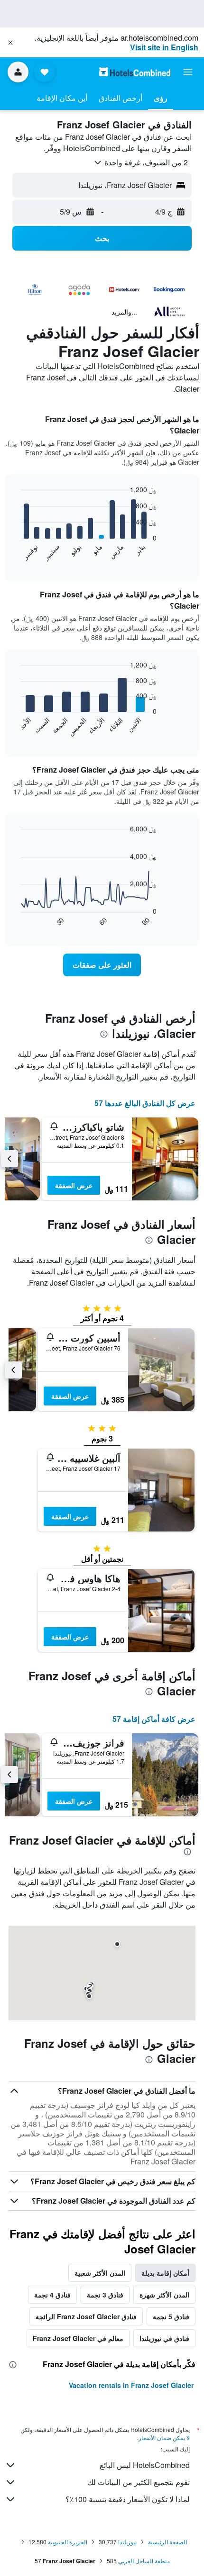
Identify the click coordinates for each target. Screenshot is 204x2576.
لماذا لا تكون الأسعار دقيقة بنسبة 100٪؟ (128, 2499)
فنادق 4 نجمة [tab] (52, 2295)
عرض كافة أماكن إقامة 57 (154, 1719)
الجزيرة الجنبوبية (68, 2542)
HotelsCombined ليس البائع (145, 2465)
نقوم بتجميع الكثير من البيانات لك (139, 2482)
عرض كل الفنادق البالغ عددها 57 (145, 1103)
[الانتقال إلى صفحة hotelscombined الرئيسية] (135, 72)
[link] (102, 965)
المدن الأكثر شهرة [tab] (164, 2295)
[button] (10, 43)
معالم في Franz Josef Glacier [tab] (78, 2338)
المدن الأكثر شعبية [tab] (100, 2273)
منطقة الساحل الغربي (144, 2561)
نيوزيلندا (127, 2542)
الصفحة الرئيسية (167, 2542)
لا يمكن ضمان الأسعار (164, 2437)
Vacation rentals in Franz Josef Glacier (131, 2385)
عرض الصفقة (74, 1185)
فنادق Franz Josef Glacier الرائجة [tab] (86, 2316)
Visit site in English (164, 47)
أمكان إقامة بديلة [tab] (165, 2273)
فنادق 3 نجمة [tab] (105, 2295)
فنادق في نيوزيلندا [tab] (164, 2338)
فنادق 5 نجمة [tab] (171, 2316)
